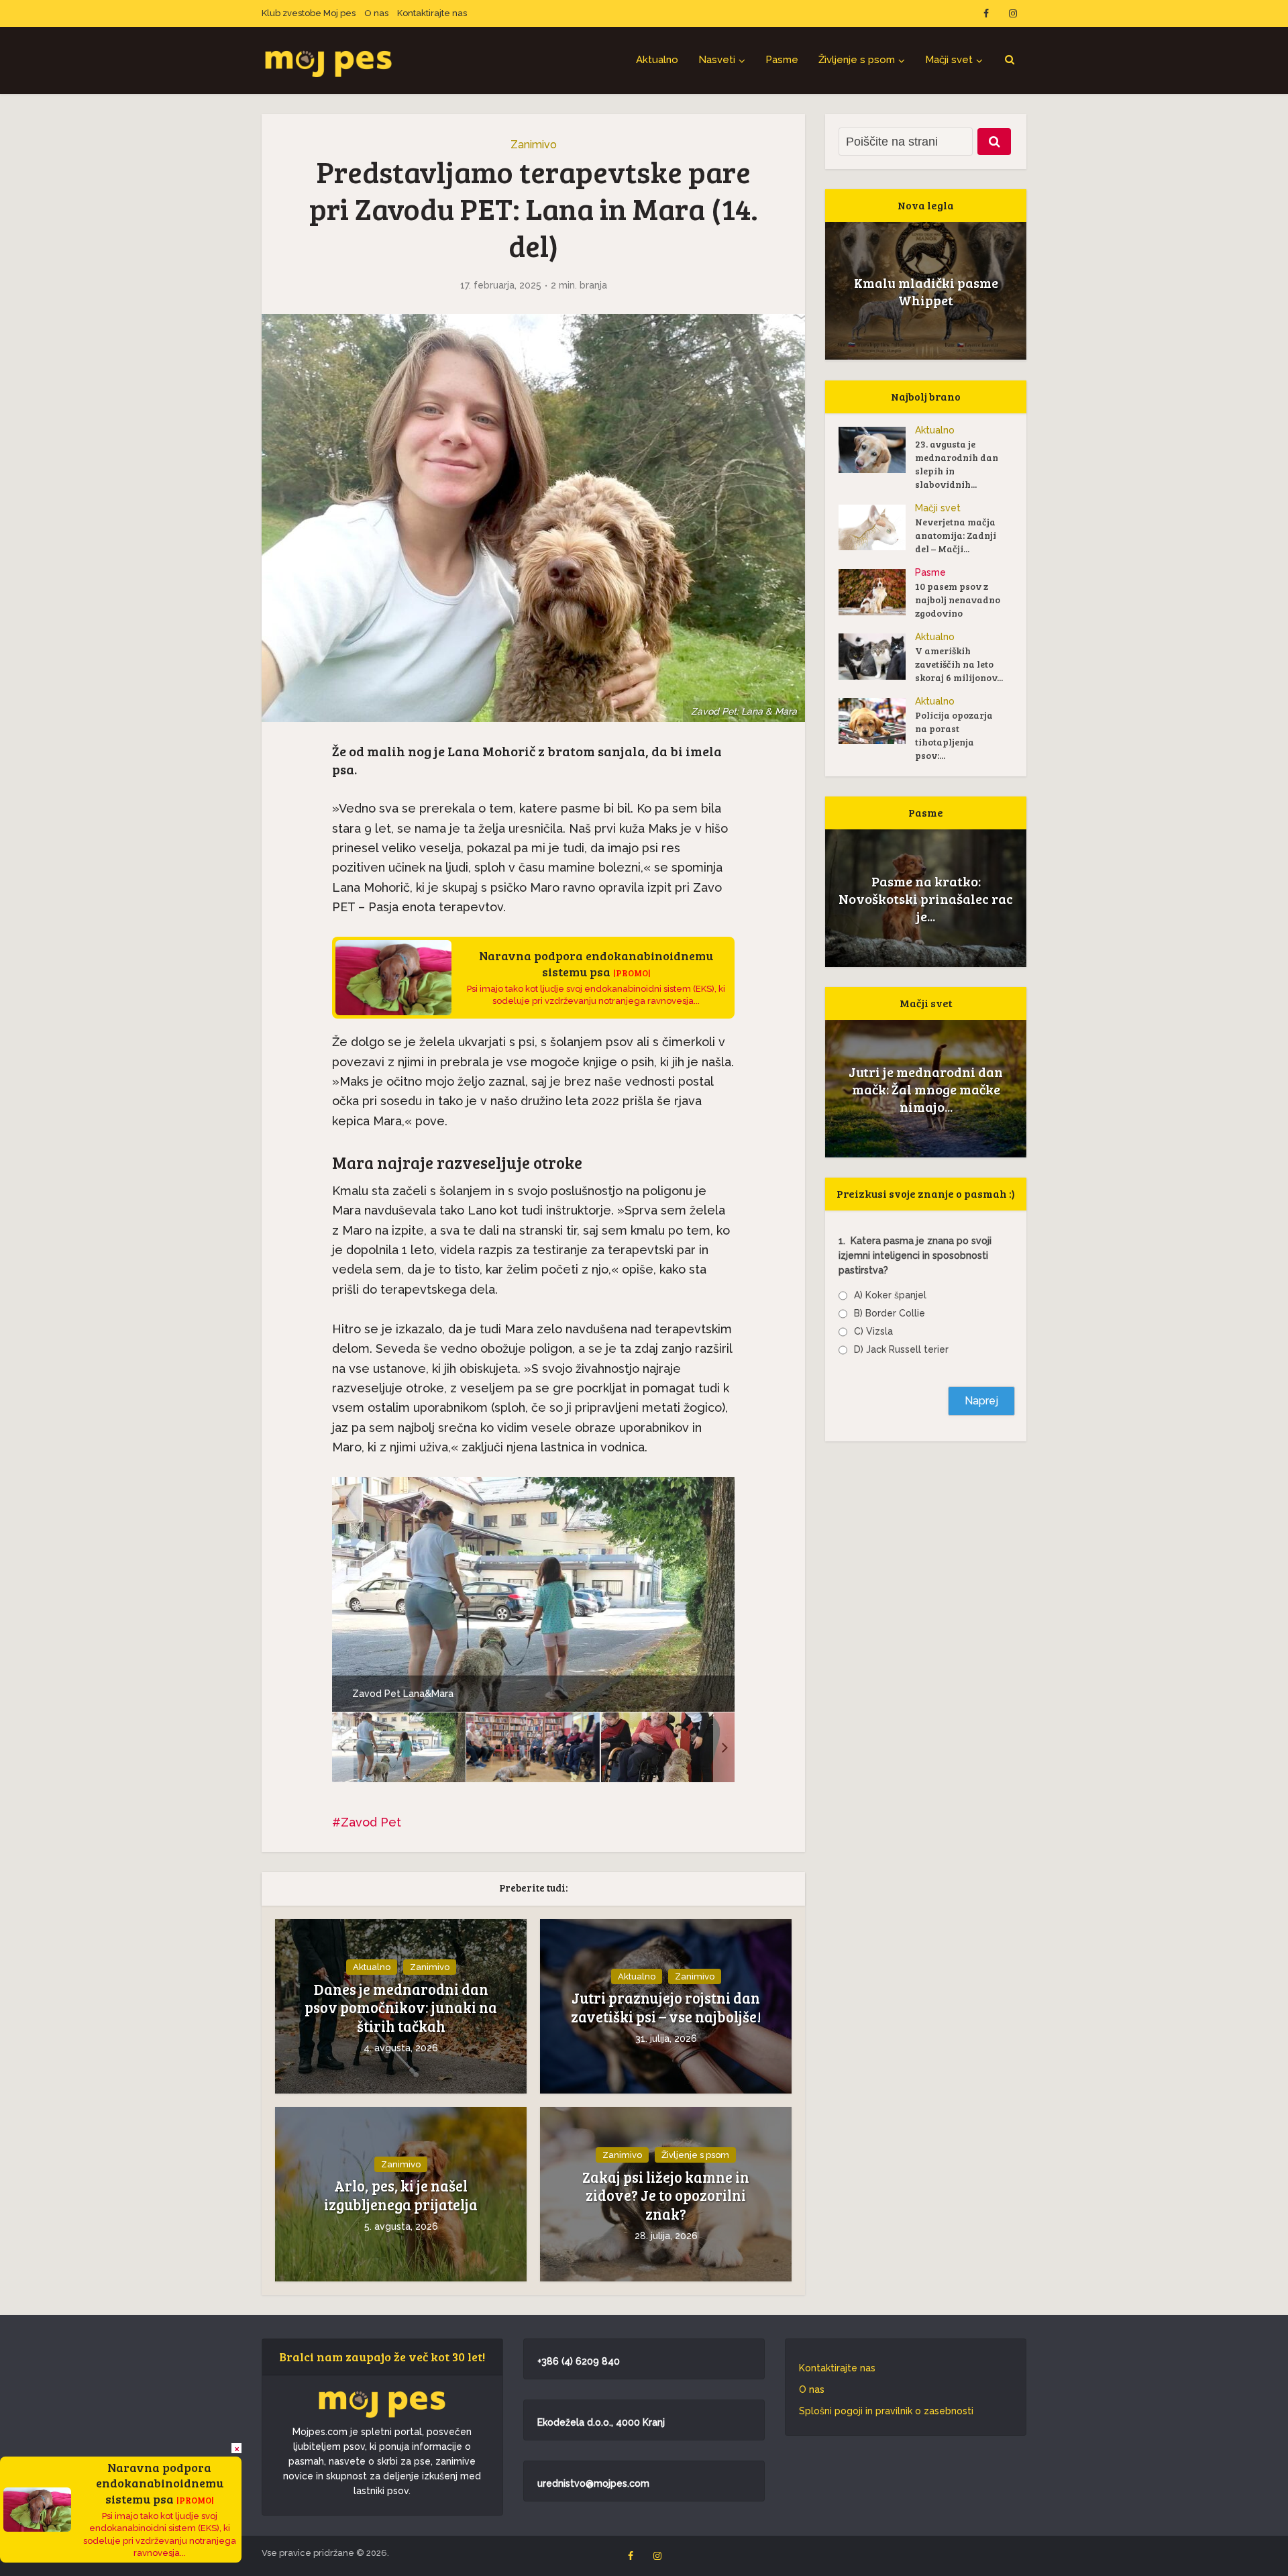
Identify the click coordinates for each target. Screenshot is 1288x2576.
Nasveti (717, 60)
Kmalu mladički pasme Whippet (926, 291)
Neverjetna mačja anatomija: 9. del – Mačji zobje (926, 1089)
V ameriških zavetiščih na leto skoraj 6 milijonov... (959, 664)
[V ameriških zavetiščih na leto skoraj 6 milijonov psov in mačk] (877, 657)
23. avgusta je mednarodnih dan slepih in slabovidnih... (957, 464)
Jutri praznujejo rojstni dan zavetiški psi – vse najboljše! (666, 2007)
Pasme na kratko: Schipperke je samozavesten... (926, 898)
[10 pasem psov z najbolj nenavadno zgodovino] (877, 592)
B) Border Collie (890, 1313)
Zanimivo (534, 145)
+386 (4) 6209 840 (579, 2361)
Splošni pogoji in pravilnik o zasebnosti (886, 2411)
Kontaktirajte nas (432, 13)
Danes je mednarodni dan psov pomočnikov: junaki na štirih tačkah (401, 2008)
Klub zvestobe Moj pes (309, 13)
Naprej (981, 1401)
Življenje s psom (857, 60)
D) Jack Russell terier (901, 1349)
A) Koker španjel (890, 1295)
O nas (376, 13)
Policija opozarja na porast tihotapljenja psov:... (954, 735)
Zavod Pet (371, 1822)
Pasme (782, 60)
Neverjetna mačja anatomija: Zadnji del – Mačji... (956, 535)
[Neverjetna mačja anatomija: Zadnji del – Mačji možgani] (877, 527)
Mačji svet (949, 60)
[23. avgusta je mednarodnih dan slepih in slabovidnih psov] (877, 450)
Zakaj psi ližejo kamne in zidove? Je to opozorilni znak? (666, 2196)
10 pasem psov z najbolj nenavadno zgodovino (958, 600)
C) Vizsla (873, 1331)
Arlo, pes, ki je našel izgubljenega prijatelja (401, 2195)
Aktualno (657, 60)
